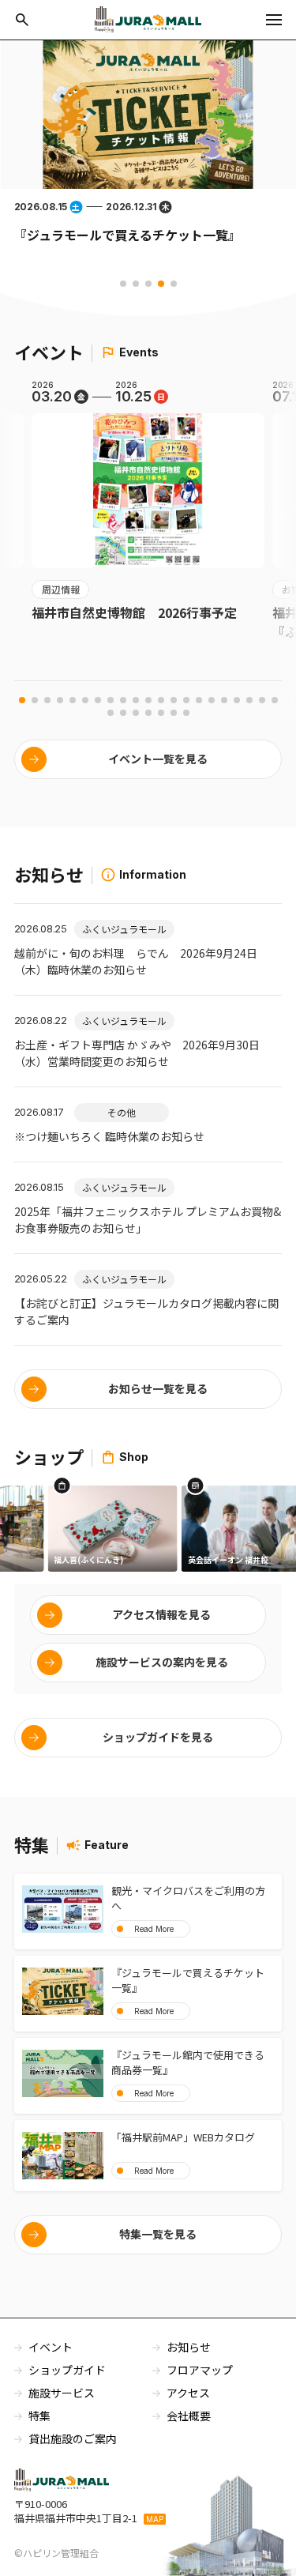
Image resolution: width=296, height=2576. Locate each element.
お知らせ (189, 2347)
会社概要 (189, 2416)
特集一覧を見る (158, 2234)
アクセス (188, 2393)
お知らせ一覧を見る (158, 1388)
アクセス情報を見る (161, 1614)
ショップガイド (67, 2370)
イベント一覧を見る (158, 759)
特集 (39, 2416)
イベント (51, 2347)
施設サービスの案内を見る (162, 1662)
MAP (155, 2519)
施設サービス (62, 2393)
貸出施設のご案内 (73, 2439)
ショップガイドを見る (158, 1737)
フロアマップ (200, 2370)
